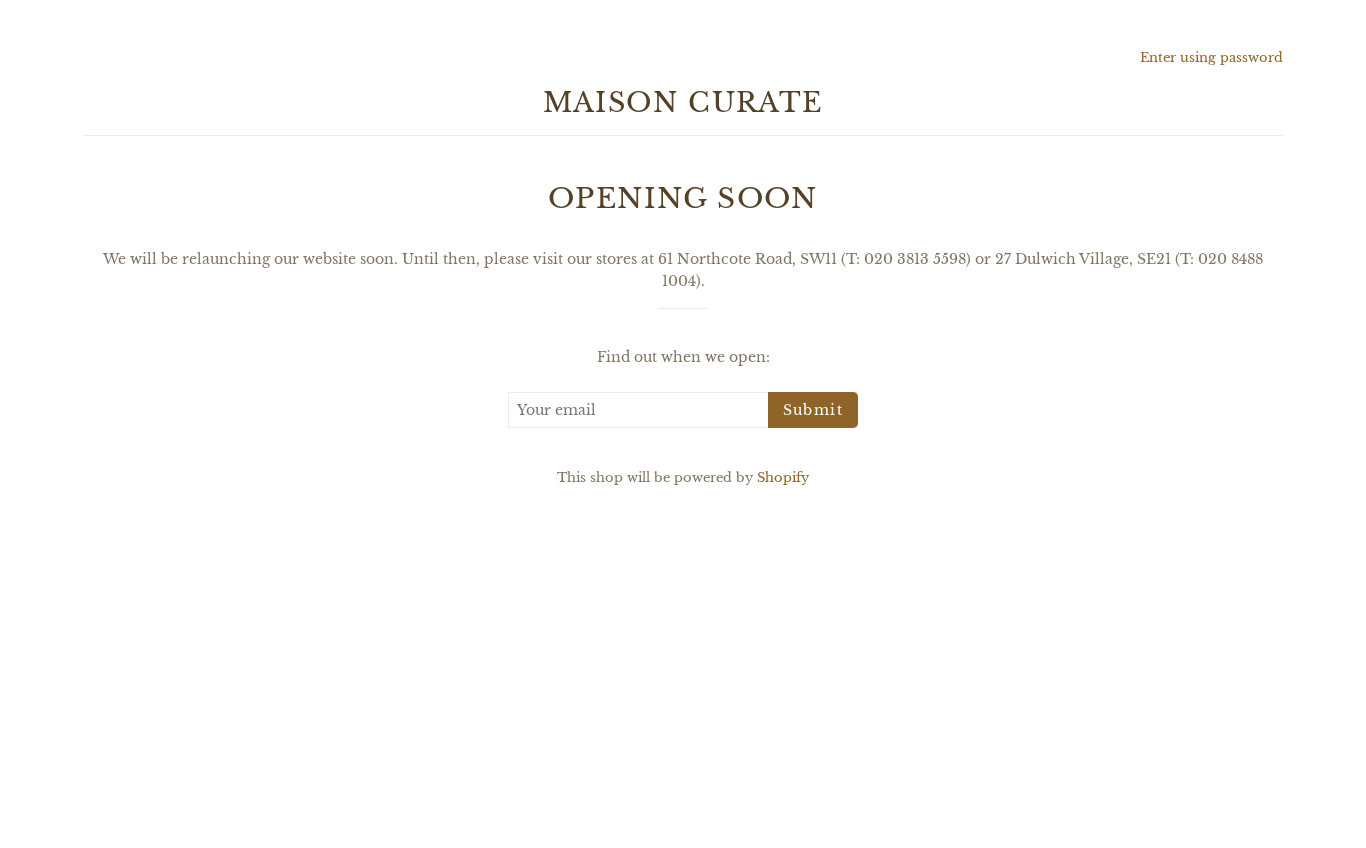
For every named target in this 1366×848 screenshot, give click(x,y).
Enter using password (1211, 57)
